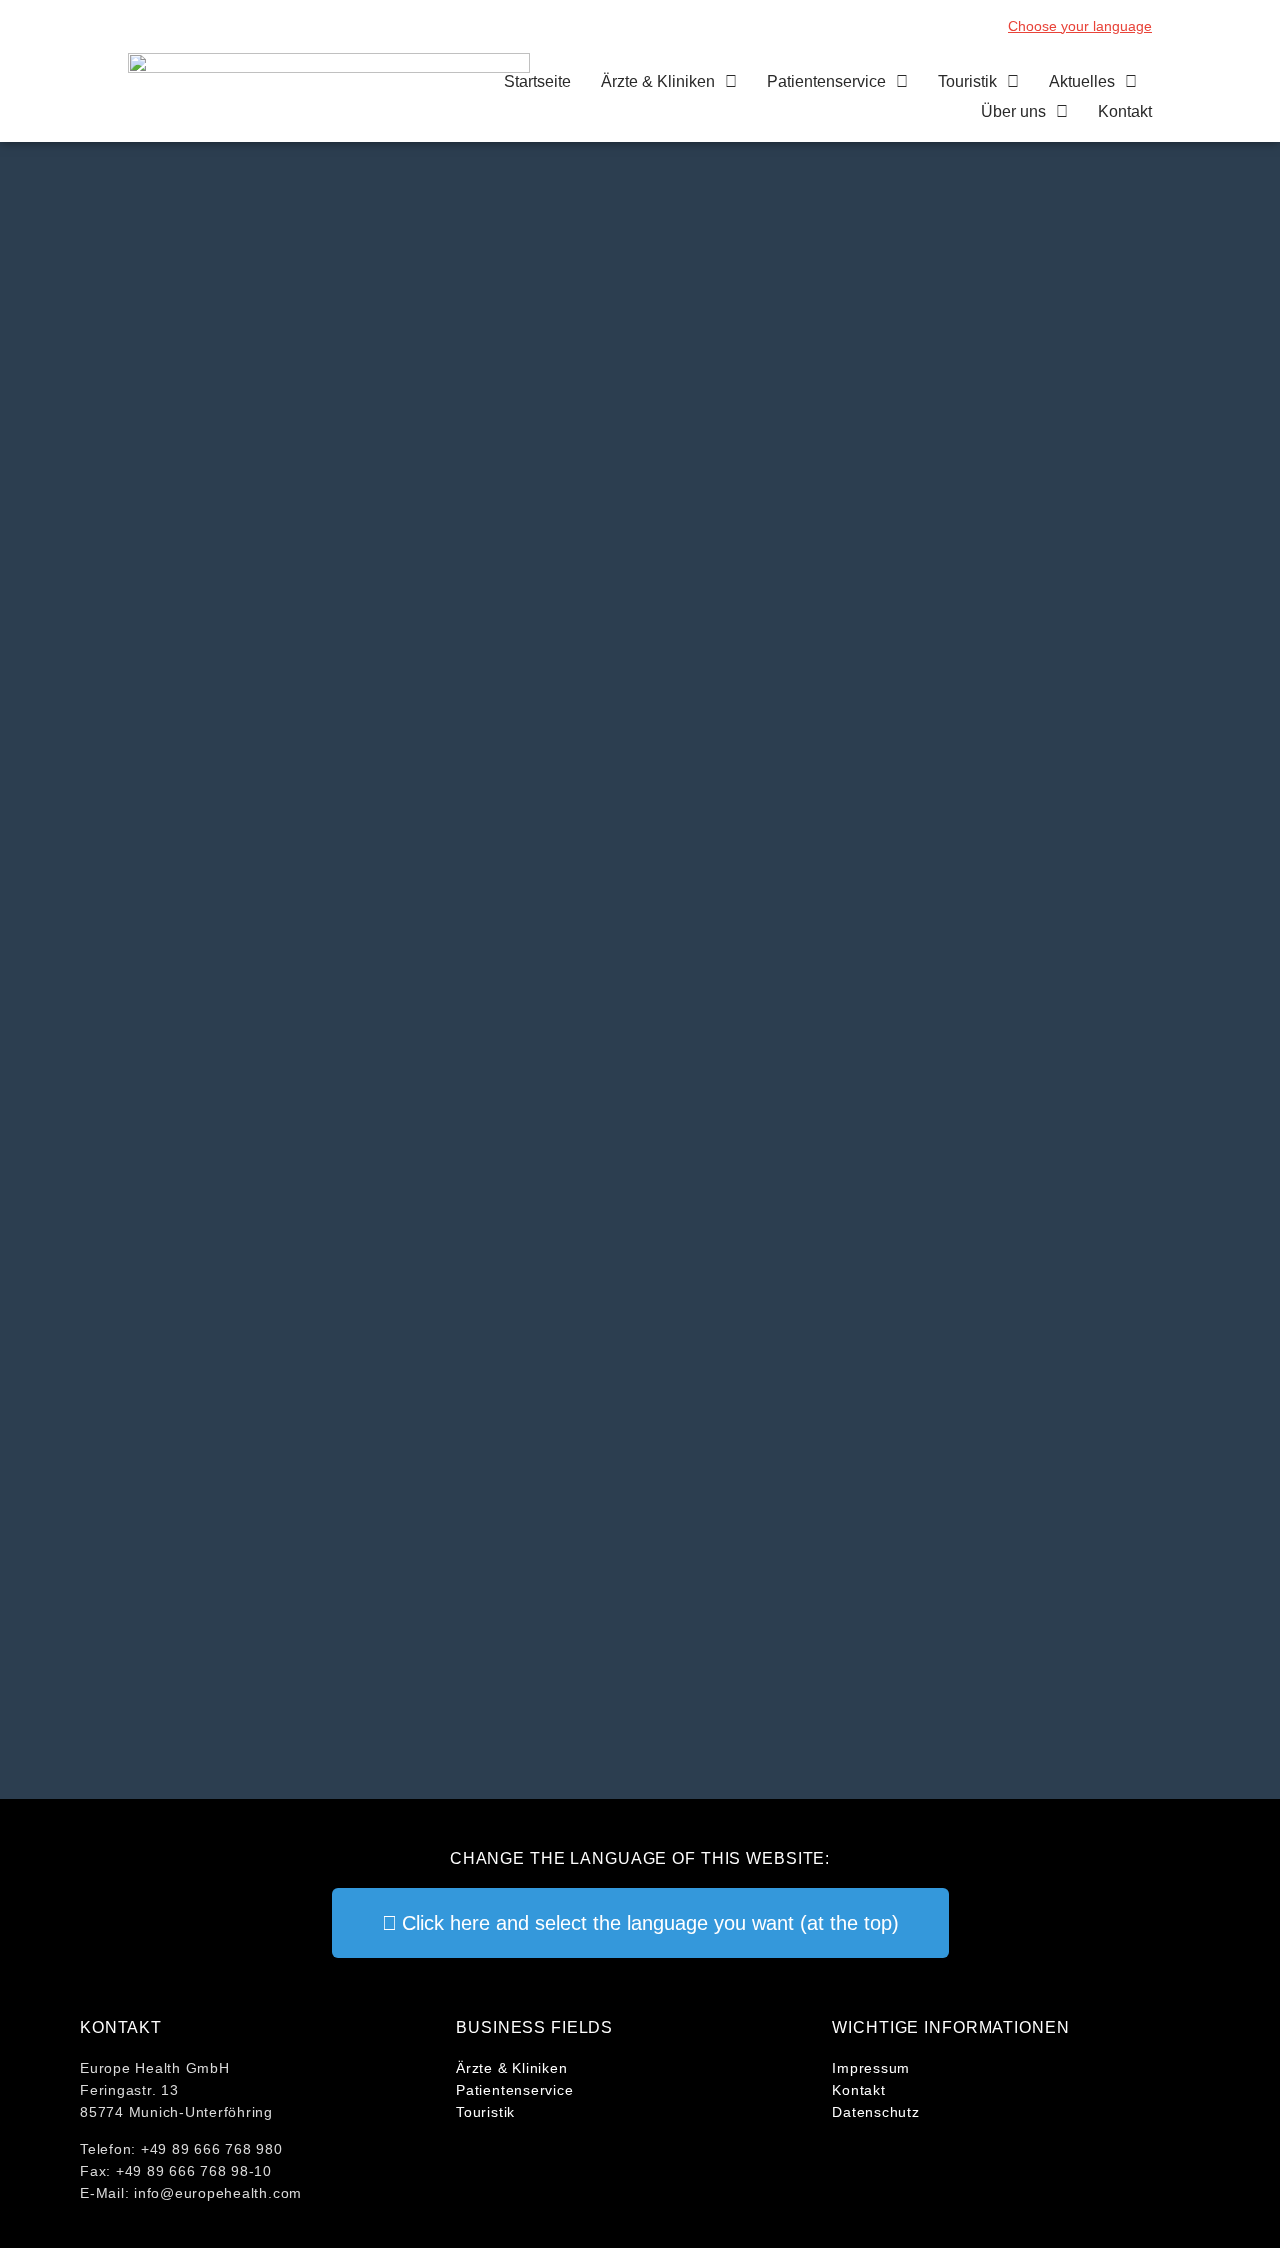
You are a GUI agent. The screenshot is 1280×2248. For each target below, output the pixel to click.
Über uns (1013, 111)
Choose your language (1080, 26)
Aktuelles (1082, 81)
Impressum (871, 2068)
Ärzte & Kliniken (658, 81)
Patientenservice (826, 81)
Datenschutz (875, 2112)
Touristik (967, 81)
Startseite (537, 81)
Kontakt (1125, 111)
